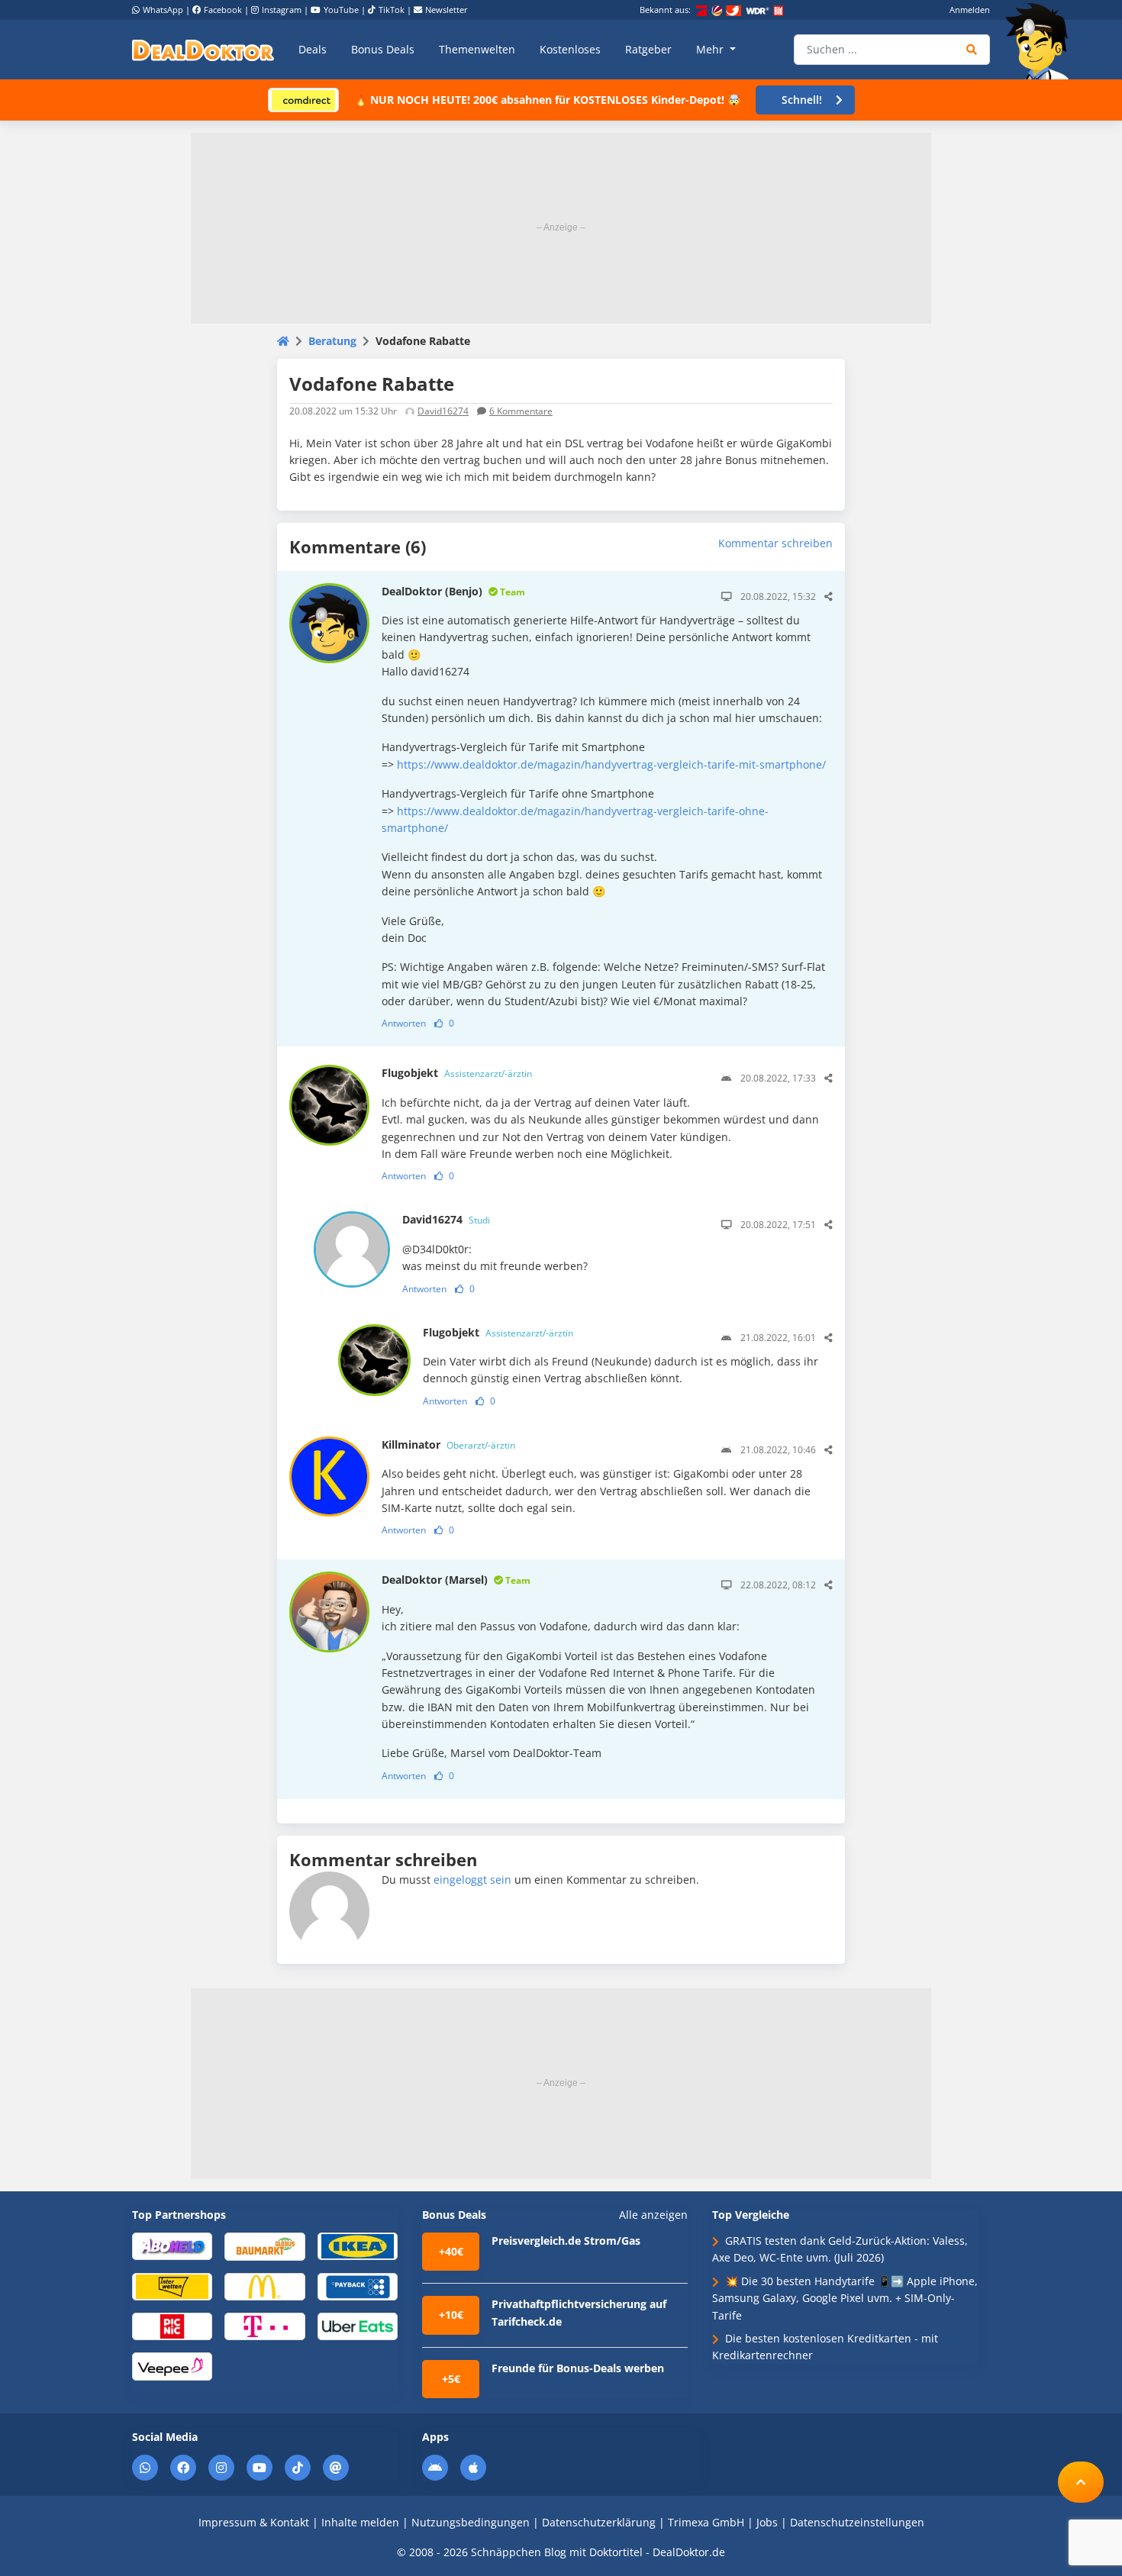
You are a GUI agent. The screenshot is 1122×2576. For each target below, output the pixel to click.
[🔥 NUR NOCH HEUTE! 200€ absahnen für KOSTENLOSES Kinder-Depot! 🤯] (303, 99)
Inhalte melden (360, 2522)
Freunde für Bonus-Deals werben (578, 2368)
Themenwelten (477, 49)
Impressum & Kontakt (254, 2522)
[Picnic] (172, 2325)
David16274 (443, 411)
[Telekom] (264, 2325)
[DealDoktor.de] (203, 50)
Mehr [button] (711, 49)
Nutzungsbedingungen (471, 2522)
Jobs (767, 2522)
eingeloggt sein (472, 1880)
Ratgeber (648, 49)
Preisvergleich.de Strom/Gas (566, 2241)
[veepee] (172, 2366)
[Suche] (972, 50)
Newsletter (447, 10)
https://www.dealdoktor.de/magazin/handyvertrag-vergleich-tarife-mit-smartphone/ (611, 764)
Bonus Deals (383, 49)
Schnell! (802, 100)
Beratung (332, 341)
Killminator (448, 1444)
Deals (313, 49)
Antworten (404, 1023)
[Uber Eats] (358, 2325)
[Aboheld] (172, 2245)
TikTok (392, 10)
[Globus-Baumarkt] (264, 2246)
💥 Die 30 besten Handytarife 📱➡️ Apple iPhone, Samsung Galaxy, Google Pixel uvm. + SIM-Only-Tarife (845, 2298)
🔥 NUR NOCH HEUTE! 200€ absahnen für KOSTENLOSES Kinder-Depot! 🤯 (547, 100)
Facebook (223, 10)
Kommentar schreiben (775, 543)
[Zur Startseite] (1042, 41)
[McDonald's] (264, 2286)
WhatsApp (163, 10)
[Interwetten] (172, 2286)
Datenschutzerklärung (599, 2522)
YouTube (341, 10)
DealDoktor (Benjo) (453, 591)
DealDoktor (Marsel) (456, 1580)
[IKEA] (358, 2245)
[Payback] (358, 2286)
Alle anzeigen (653, 2215)
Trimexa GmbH (706, 2522)
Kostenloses (570, 49)
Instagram (282, 10)
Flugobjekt (457, 1073)
